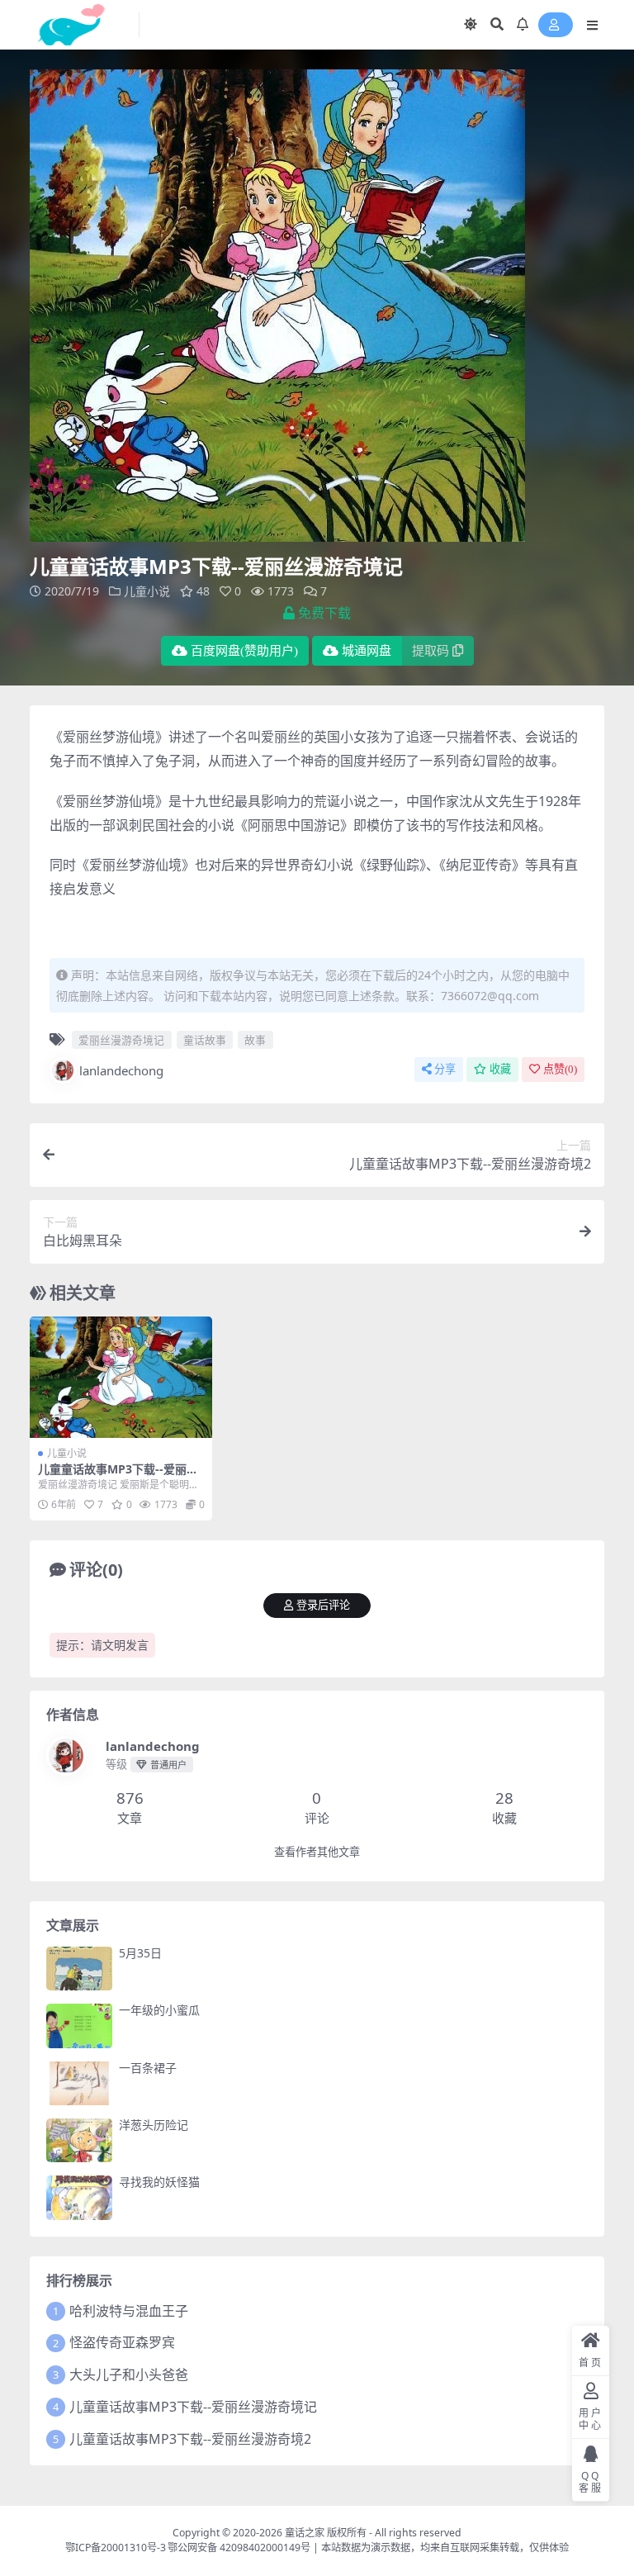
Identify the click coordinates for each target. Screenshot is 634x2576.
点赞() (560, 1069)
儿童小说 (147, 591)
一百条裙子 (148, 2068)
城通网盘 (367, 651)
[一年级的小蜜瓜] (79, 2026)
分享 (445, 1069)
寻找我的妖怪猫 (159, 2182)
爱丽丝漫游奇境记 (121, 1040)
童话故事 (205, 1040)
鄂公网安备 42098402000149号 (239, 2548)
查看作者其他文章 (317, 1852)
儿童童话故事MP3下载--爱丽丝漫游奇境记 (118, 1476)
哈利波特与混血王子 (129, 2311)
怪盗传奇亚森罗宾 (122, 2342)
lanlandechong (121, 1070)
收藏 (500, 1069)
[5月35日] (79, 1969)
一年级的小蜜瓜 (159, 2010)
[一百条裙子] (79, 2083)
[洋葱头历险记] (79, 2140)
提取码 (431, 651)
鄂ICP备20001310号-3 (116, 2548)
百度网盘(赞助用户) (244, 651)
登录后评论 (323, 1605)
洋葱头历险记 (154, 2125)
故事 (255, 1040)
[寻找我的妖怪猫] (79, 2197)
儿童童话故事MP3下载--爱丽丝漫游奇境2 (190, 2439)
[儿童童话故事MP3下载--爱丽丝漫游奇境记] (121, 1378)
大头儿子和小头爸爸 (129, 2374)
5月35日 (140, 1953)
